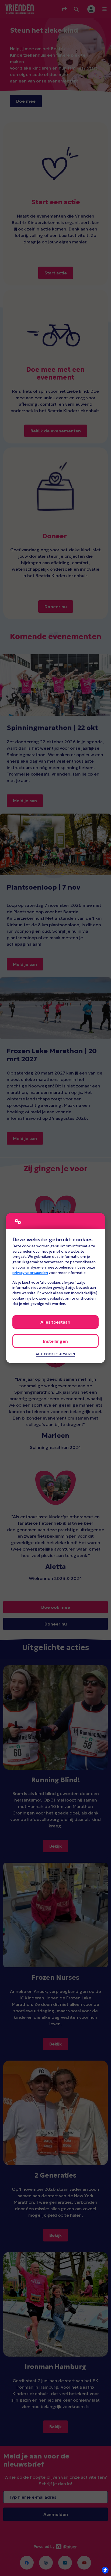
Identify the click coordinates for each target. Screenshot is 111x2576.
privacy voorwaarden (30, 1273)
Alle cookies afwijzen (55, 1354)
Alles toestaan (55, 1322)
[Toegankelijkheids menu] (105, 2570)
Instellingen (55, 1341)
